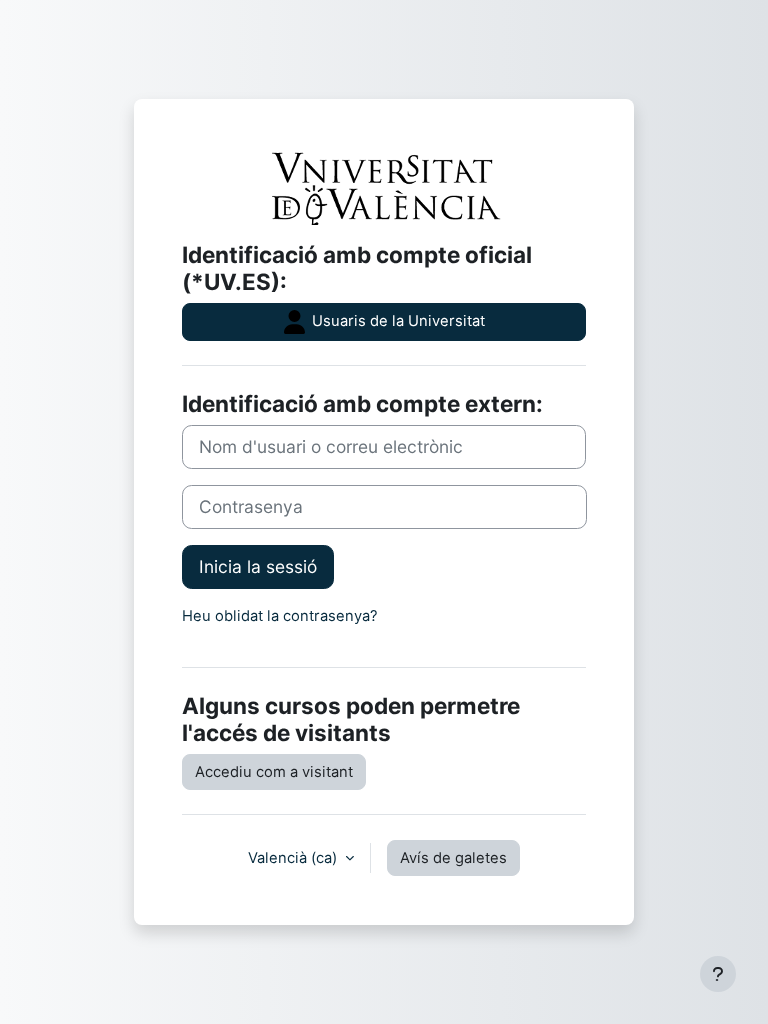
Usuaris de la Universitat (396, 321)
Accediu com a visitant (274, 772)
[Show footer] (718, 974)
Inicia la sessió (258, 566)
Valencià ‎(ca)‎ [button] (294, 858)
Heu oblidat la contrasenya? (280, 616)
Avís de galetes (453, 858)
